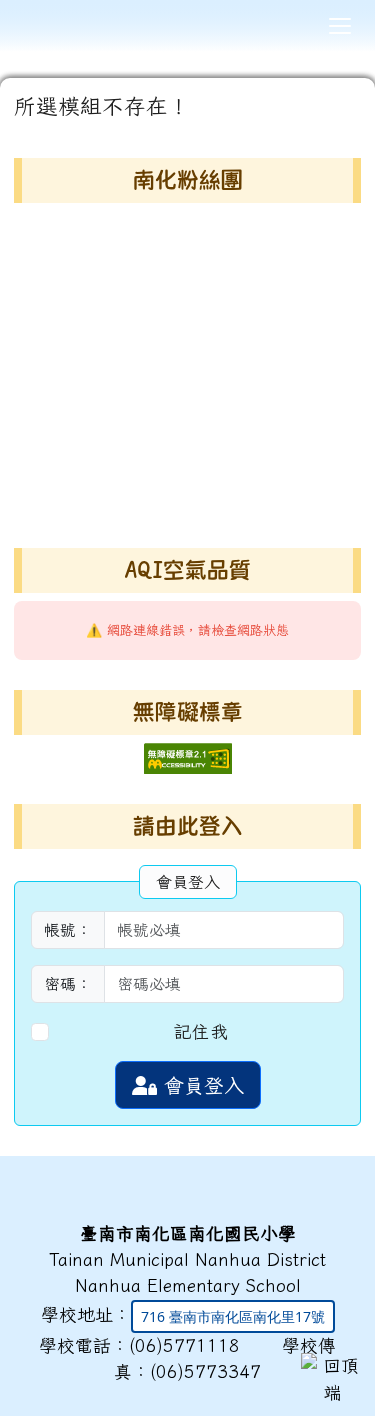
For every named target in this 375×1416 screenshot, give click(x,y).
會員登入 (200, 1085)
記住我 (201, 1031)
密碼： (68, 984)
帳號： (68, 930)
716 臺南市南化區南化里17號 (233, 1316)
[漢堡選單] (340, 26)
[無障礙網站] (188, 756)
